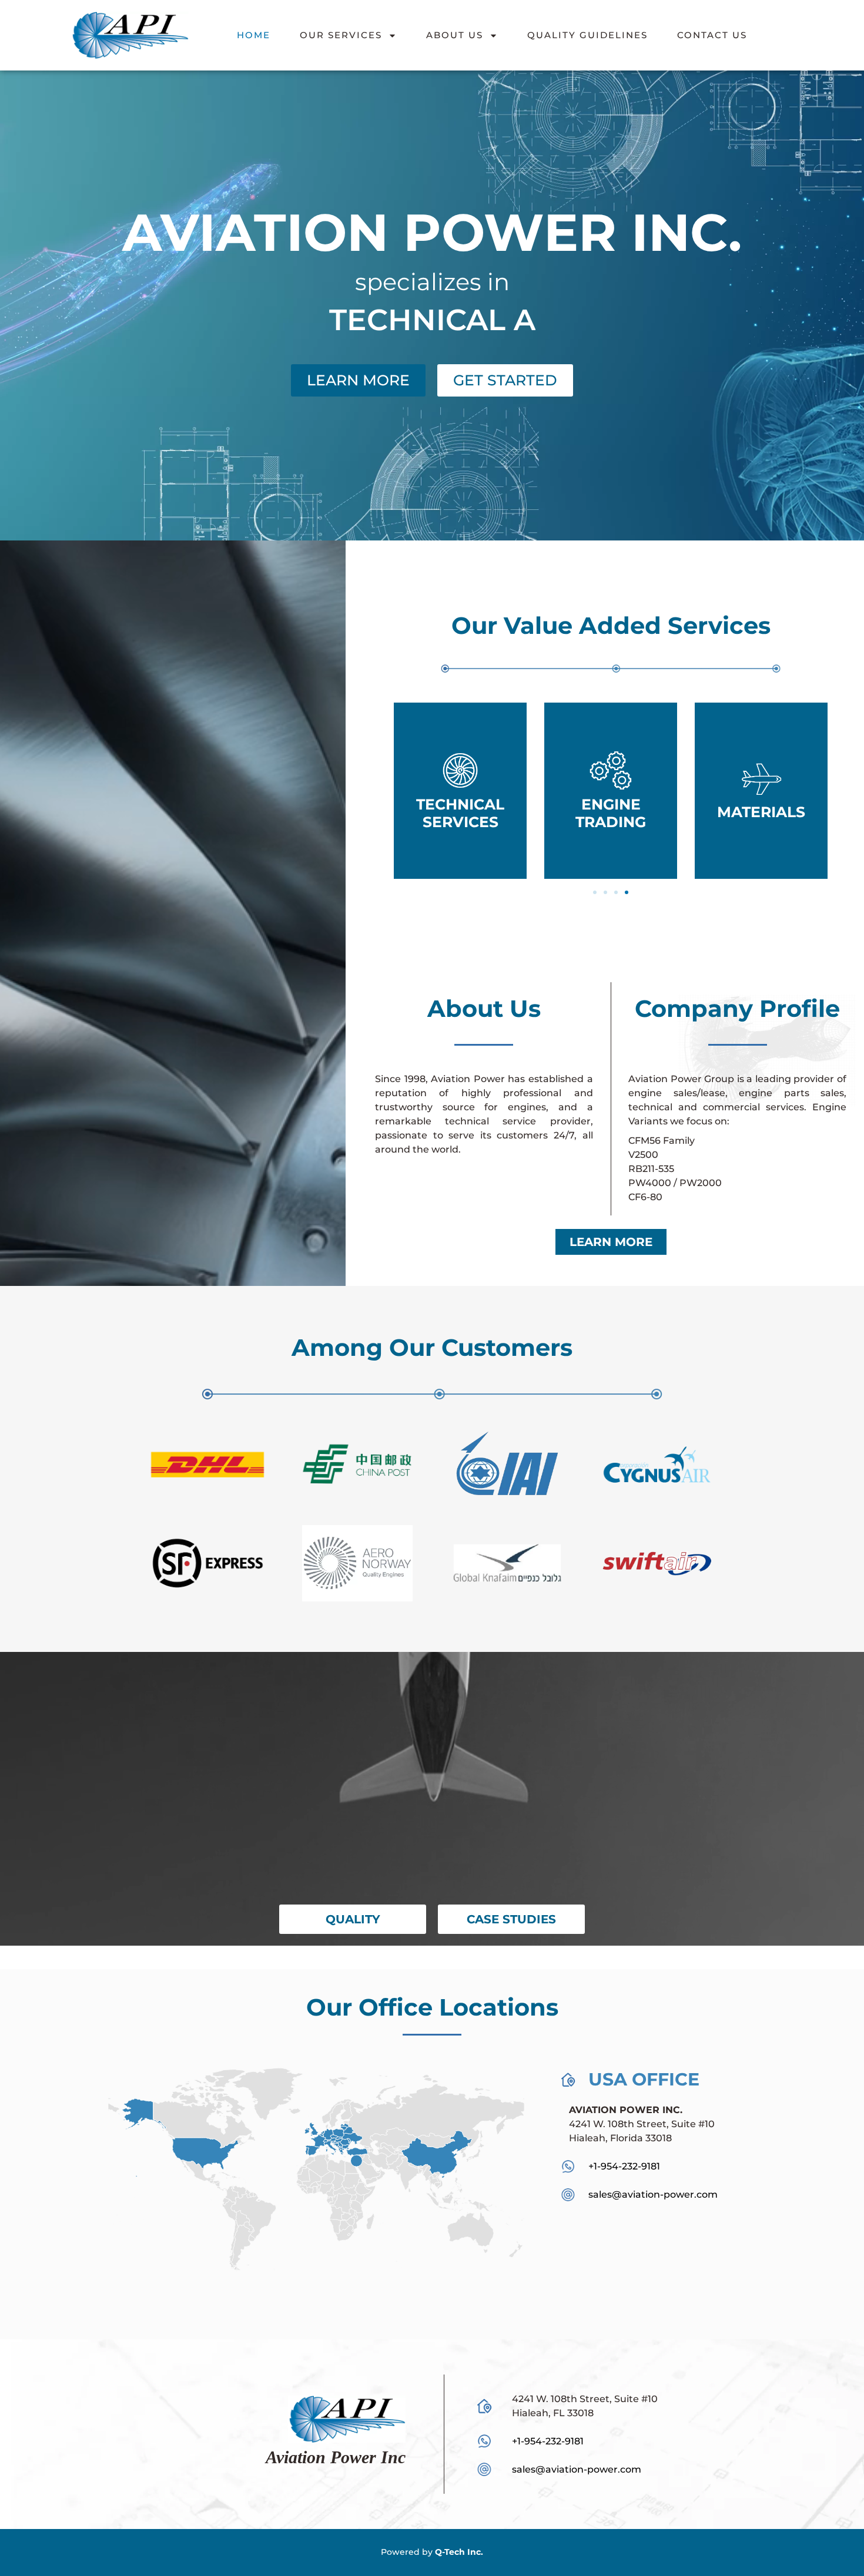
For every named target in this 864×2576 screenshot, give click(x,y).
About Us (455, 35)
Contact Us (712, 35)
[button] (595, 892)
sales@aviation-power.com (577, 2469)
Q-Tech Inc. (459, 2552)
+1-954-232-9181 (624, 2166)
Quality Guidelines (587, 35)
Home (254, 35)
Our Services (341, 35)
